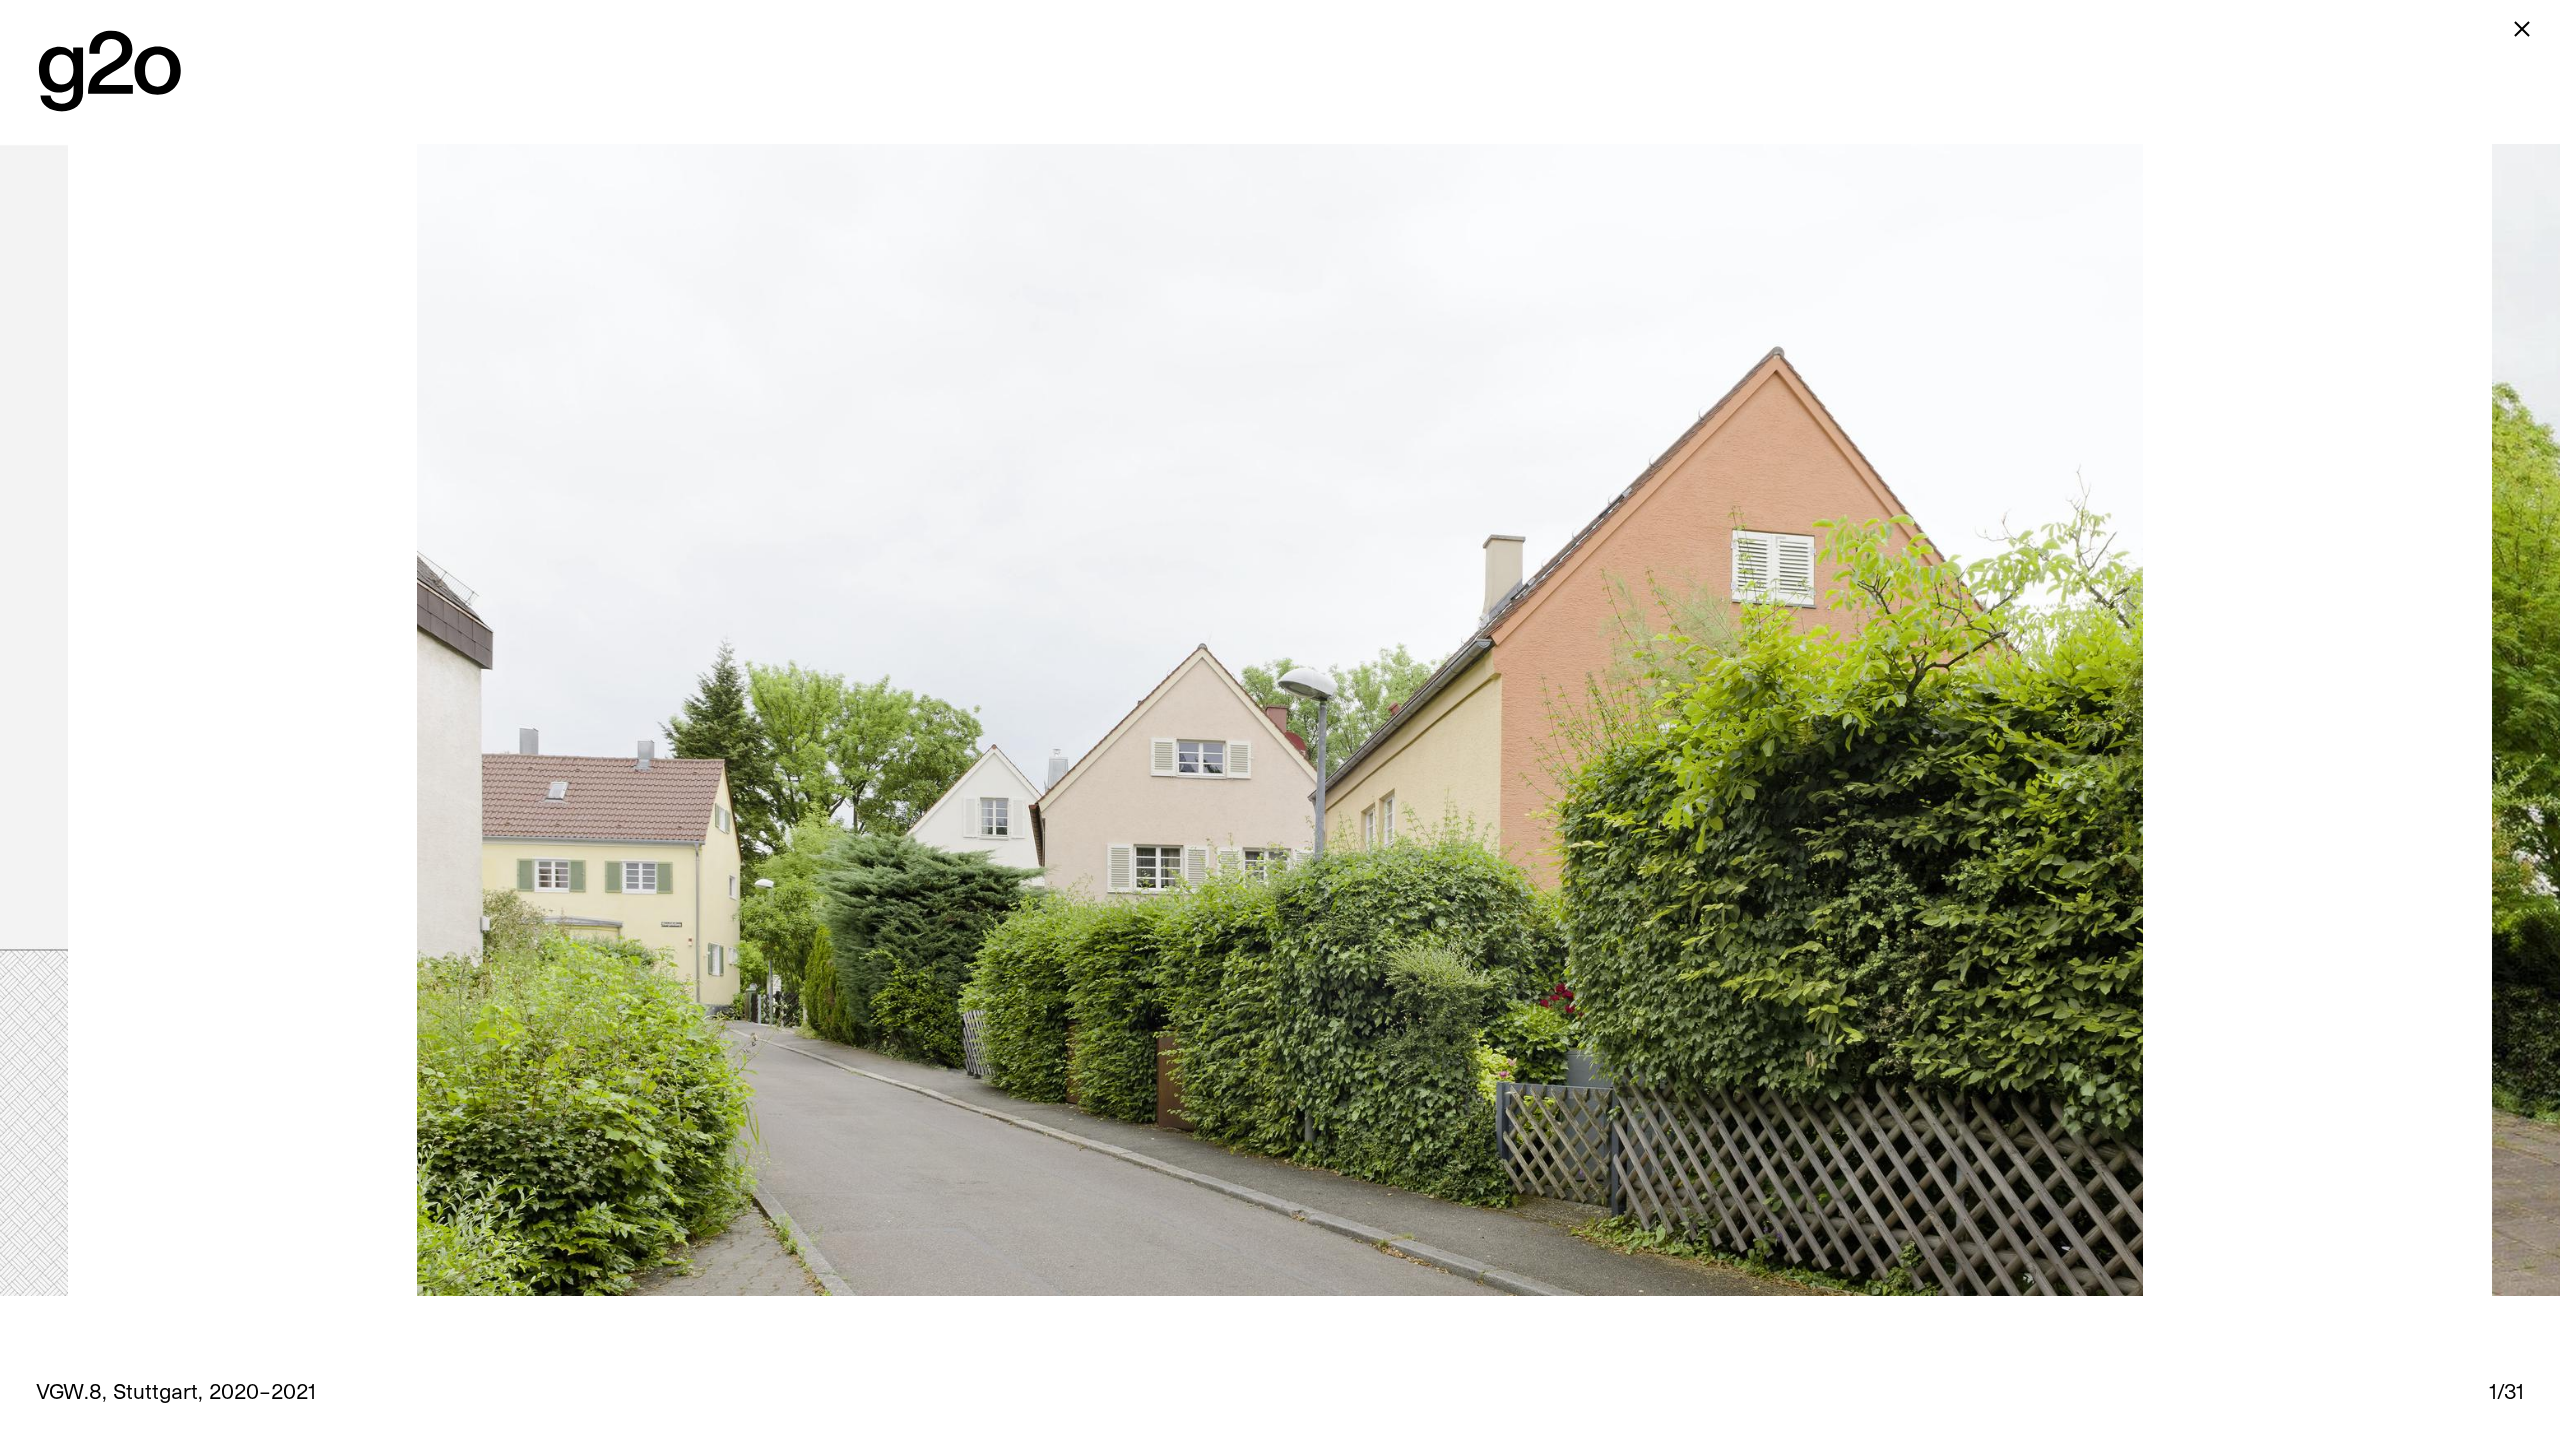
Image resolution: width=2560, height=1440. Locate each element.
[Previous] (640, 720)
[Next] (1920, 720)
